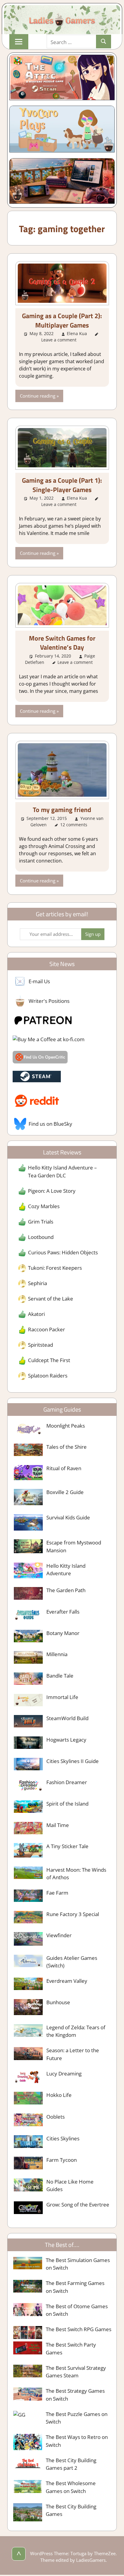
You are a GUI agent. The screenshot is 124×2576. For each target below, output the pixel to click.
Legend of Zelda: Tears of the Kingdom (76, 2031)
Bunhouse (58, 2002)
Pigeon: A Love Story (52, 1191)
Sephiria (37, 1283)
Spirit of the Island (67, 1804)
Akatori (36, 1314)
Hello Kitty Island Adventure (66, 1570)
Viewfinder (59, 1935)
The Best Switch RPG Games (79, 2329)
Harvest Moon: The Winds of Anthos (76, 1874)
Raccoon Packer (46, 1329)
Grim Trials (41, 1222)
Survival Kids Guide (68, 1517)
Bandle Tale (60, 1676)
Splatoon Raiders (48, 1376)
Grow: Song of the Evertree (78, 2205)
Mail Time (58, 1825)
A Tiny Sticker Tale (67, 1846)
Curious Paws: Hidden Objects (63, 1252)
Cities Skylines (63, 2138)
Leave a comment (59, 340)
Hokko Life (59, 2095)
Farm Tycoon (62, 2160)
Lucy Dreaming (64, 2074)
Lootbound (41, 1237)
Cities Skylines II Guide (73, 1761)
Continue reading (38, 396)
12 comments (74, 825)
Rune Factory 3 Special (73, 1914)
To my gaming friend (62, 810)
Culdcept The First (49, 1360)
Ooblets (56, 2117)
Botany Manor (63, 1633)
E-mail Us (39, 981)
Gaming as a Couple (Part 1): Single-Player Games (62, 485)
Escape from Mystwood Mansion (74, 1546)
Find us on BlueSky (50, 1124)
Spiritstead (40, 1345)
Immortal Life (62, 1697)
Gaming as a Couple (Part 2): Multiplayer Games (62, 320)
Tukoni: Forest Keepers (55, 1268)
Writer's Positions (49, 1001)
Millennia (57, 1654)
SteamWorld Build (67, 1718)
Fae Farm (57, 1893)
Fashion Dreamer (67, 1782)
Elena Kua (77, 333)
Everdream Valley (67, 1981)
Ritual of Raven (64, 1468)
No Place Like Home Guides (70, 2186)
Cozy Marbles (44, 1206)
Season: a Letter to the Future (73, 2054)
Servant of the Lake (51, 1299)
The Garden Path (66, 1590)
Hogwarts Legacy (66, 1740)
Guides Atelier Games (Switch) (72, 1962)
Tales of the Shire (67, 1447)
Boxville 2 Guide (65, 1492)
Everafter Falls (63, 1612)
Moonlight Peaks (66, 1426)
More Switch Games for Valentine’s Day (62, 643)
